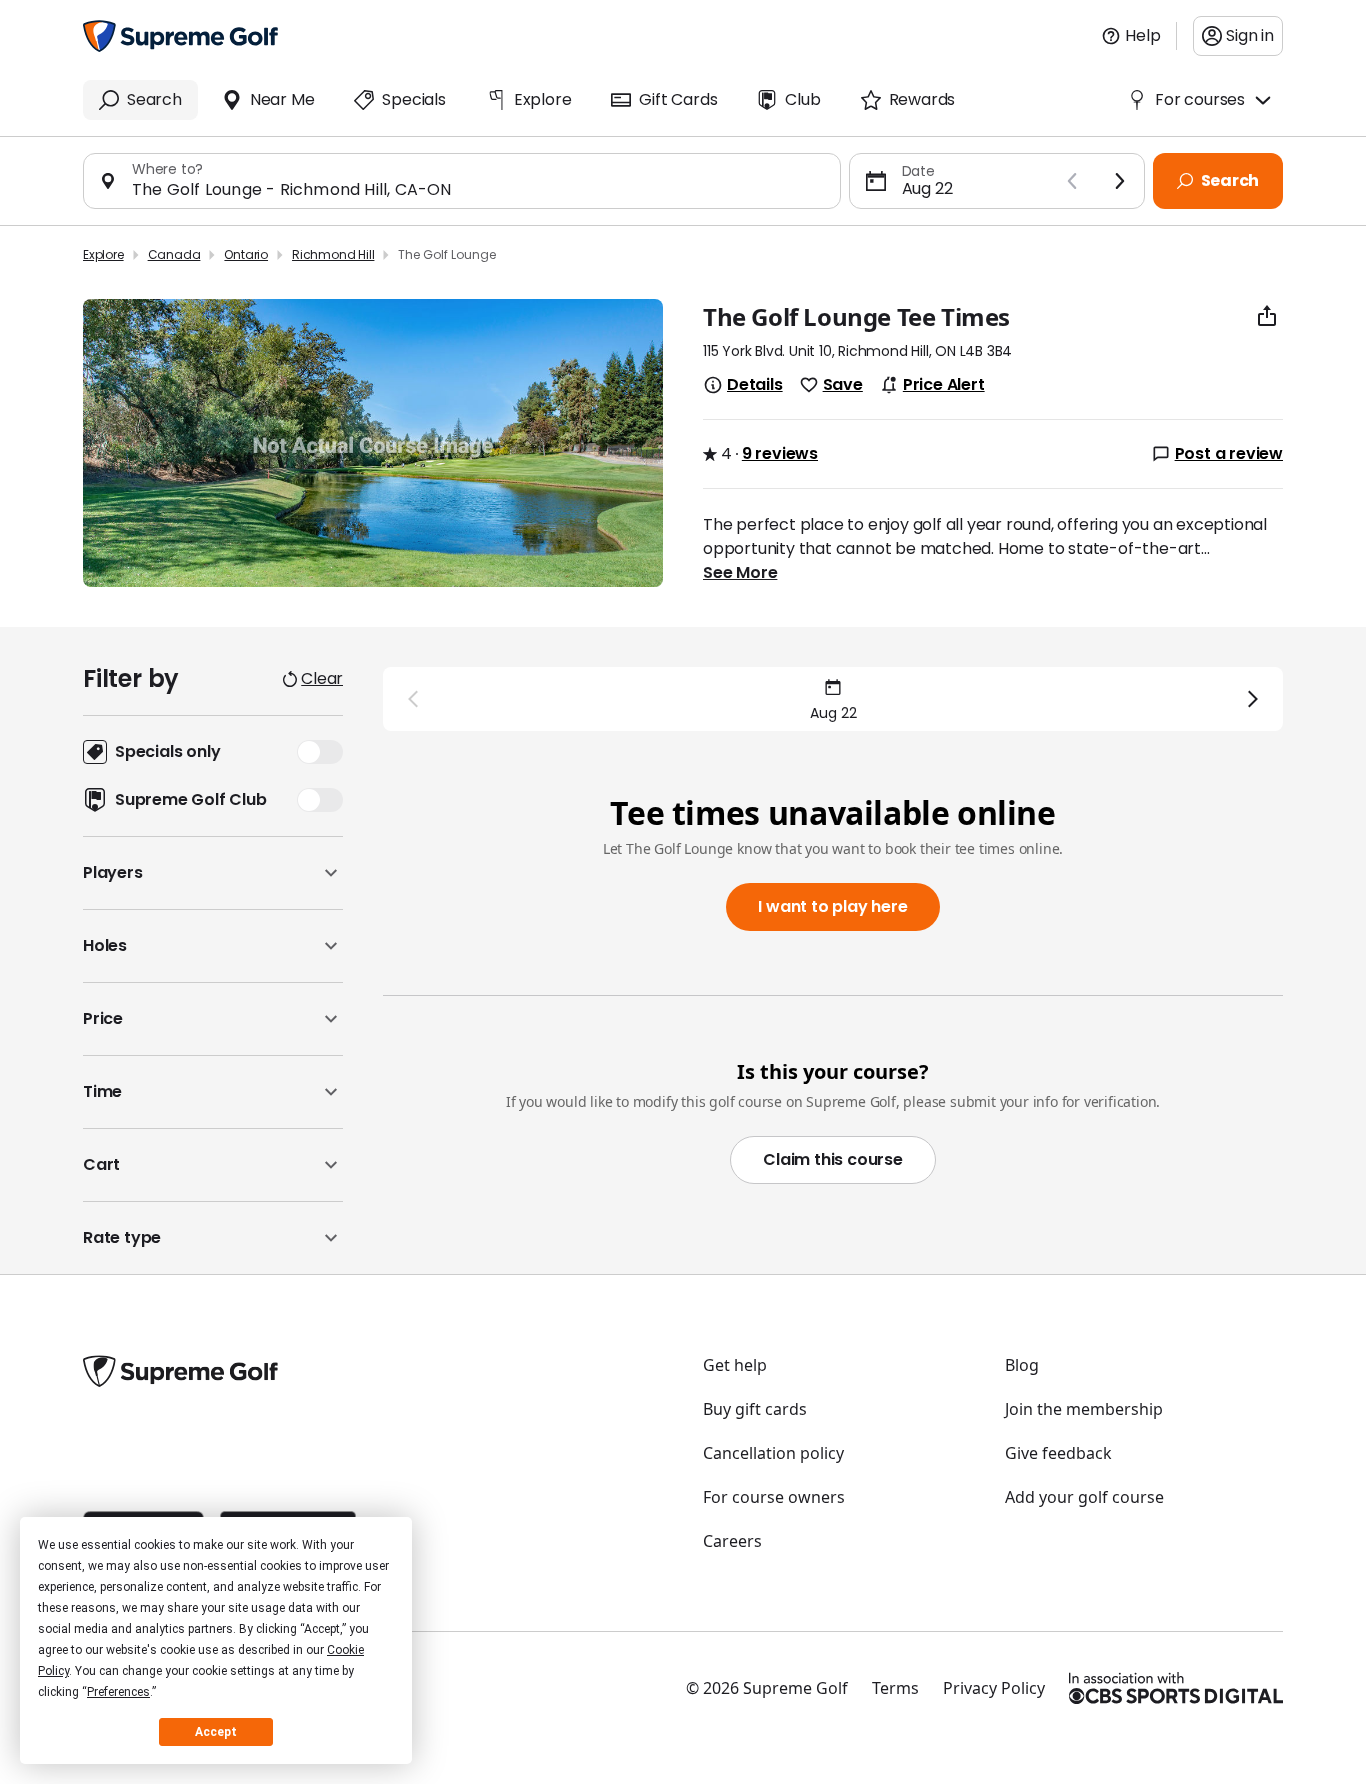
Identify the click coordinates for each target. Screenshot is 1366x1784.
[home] (180, 36)
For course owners (774, 1497)
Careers (732, 1541)
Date (918, 171)
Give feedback (1058, 1453)
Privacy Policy (994, 1688)
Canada (174, 254)
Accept (216, 1732)
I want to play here (832, 906)
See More (740, 573)
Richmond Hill (333, 254)
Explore (103, 254)
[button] (213, 873)
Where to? (167, 169)
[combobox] (478, 189)
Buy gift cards (755, 1409)
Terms (895, 1688)
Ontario (246, 254)
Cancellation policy (773, 1453)
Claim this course (833, 1159)
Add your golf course (1084, 1497)
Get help (735, 1365)
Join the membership (1084, 1409)
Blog (1022, 1365)
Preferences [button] (118, 1692)
